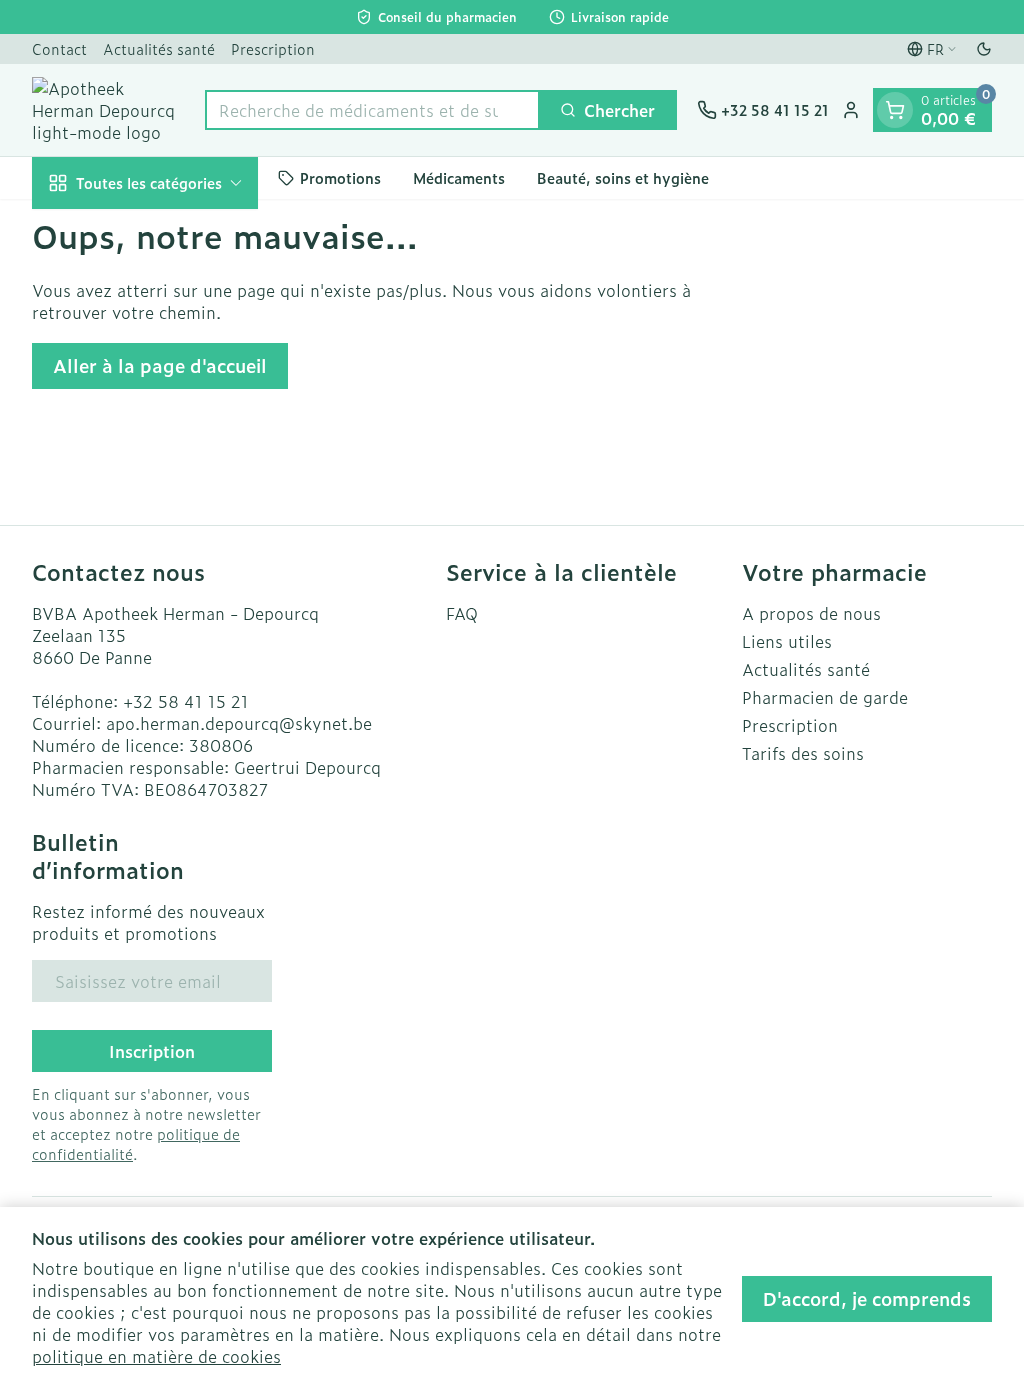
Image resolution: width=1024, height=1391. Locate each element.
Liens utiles (787, 641)
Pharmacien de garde (825, 697)
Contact (59, 48)
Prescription (273, 48)
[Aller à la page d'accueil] (108, 110)
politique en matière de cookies (156, 1356)
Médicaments (459, 177)
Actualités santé (159, 48)
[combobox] (372, 110)
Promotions (340, 177)
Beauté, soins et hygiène (623, 177)
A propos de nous (811, 613)
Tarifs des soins (803, 753)
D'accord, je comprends (867, 1298)
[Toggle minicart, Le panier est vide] (895, 110)
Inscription (152, 1051)
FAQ (462, 613)
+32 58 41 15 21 (186, 701)
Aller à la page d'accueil (160, 365)
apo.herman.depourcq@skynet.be (239, 723)
